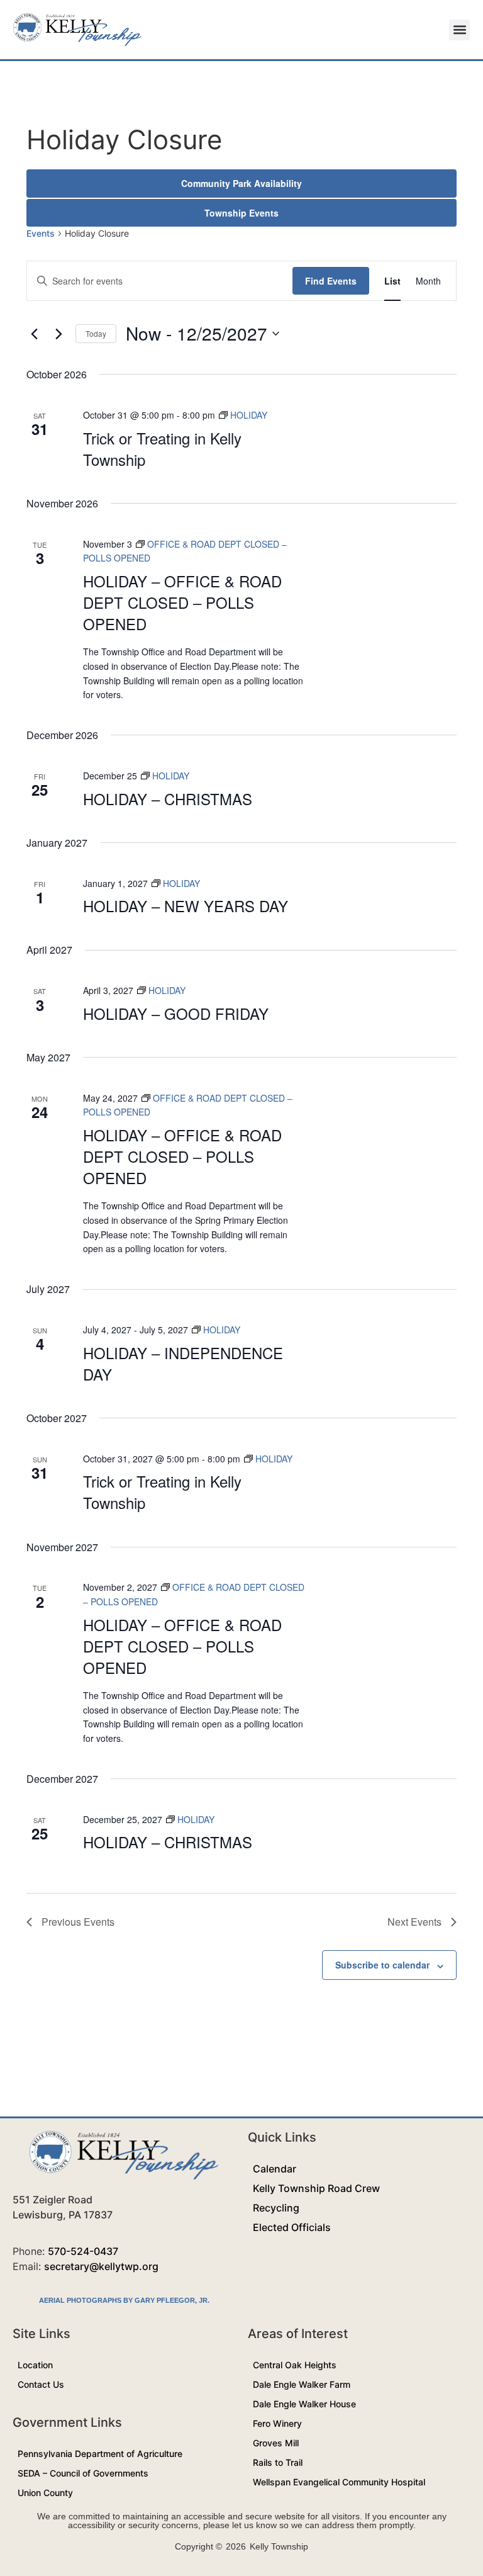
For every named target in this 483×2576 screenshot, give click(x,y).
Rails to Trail (278, 2462)
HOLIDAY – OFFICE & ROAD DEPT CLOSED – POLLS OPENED (182, 602)
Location (35, 2365)
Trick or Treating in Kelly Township (162, 449)
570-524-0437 (83, 2251)
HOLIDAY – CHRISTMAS (168, 799)
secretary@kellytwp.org (101, 2266)
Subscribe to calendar (382, 1965)
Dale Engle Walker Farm (302, 2384)
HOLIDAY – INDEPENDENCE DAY (183, 1363)
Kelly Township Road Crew (316, 2188)
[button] (459, 30)
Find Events (331, 281)
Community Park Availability (241, 183)
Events (41, 233)
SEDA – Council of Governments (83, 2473)
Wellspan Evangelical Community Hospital (339, 2482)
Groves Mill (276, 2443)
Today (96, 333)
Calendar (275, 2169)
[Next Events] (58, 334)
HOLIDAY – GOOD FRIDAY (176, 1013)
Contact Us (41, 2384)
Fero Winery (277, 2423)
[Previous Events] (34, 334)
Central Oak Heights (295, 2365)
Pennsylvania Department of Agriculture (100, 2454)
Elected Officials (292, 2227)
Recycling (276, 2208)
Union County (45, 2493)
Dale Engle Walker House (304, 2404)
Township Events (241, 213)
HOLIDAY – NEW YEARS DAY (186, 906)
